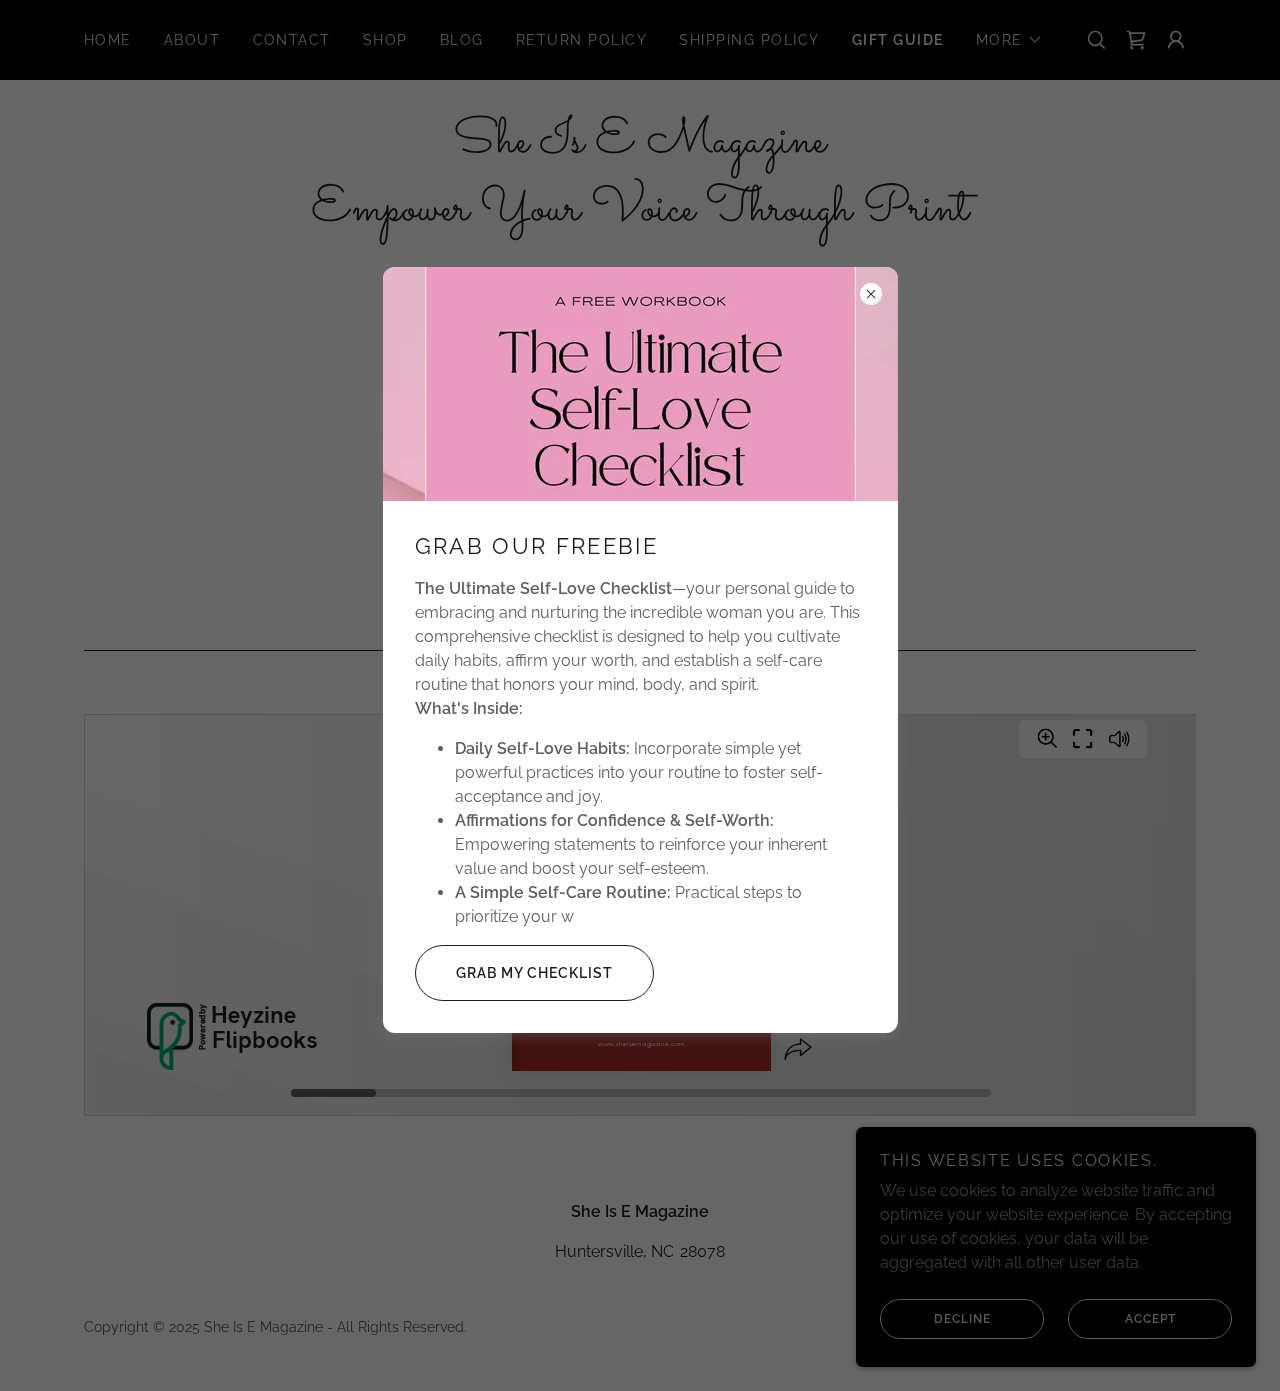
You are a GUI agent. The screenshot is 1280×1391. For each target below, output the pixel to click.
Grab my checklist (534, 973)
